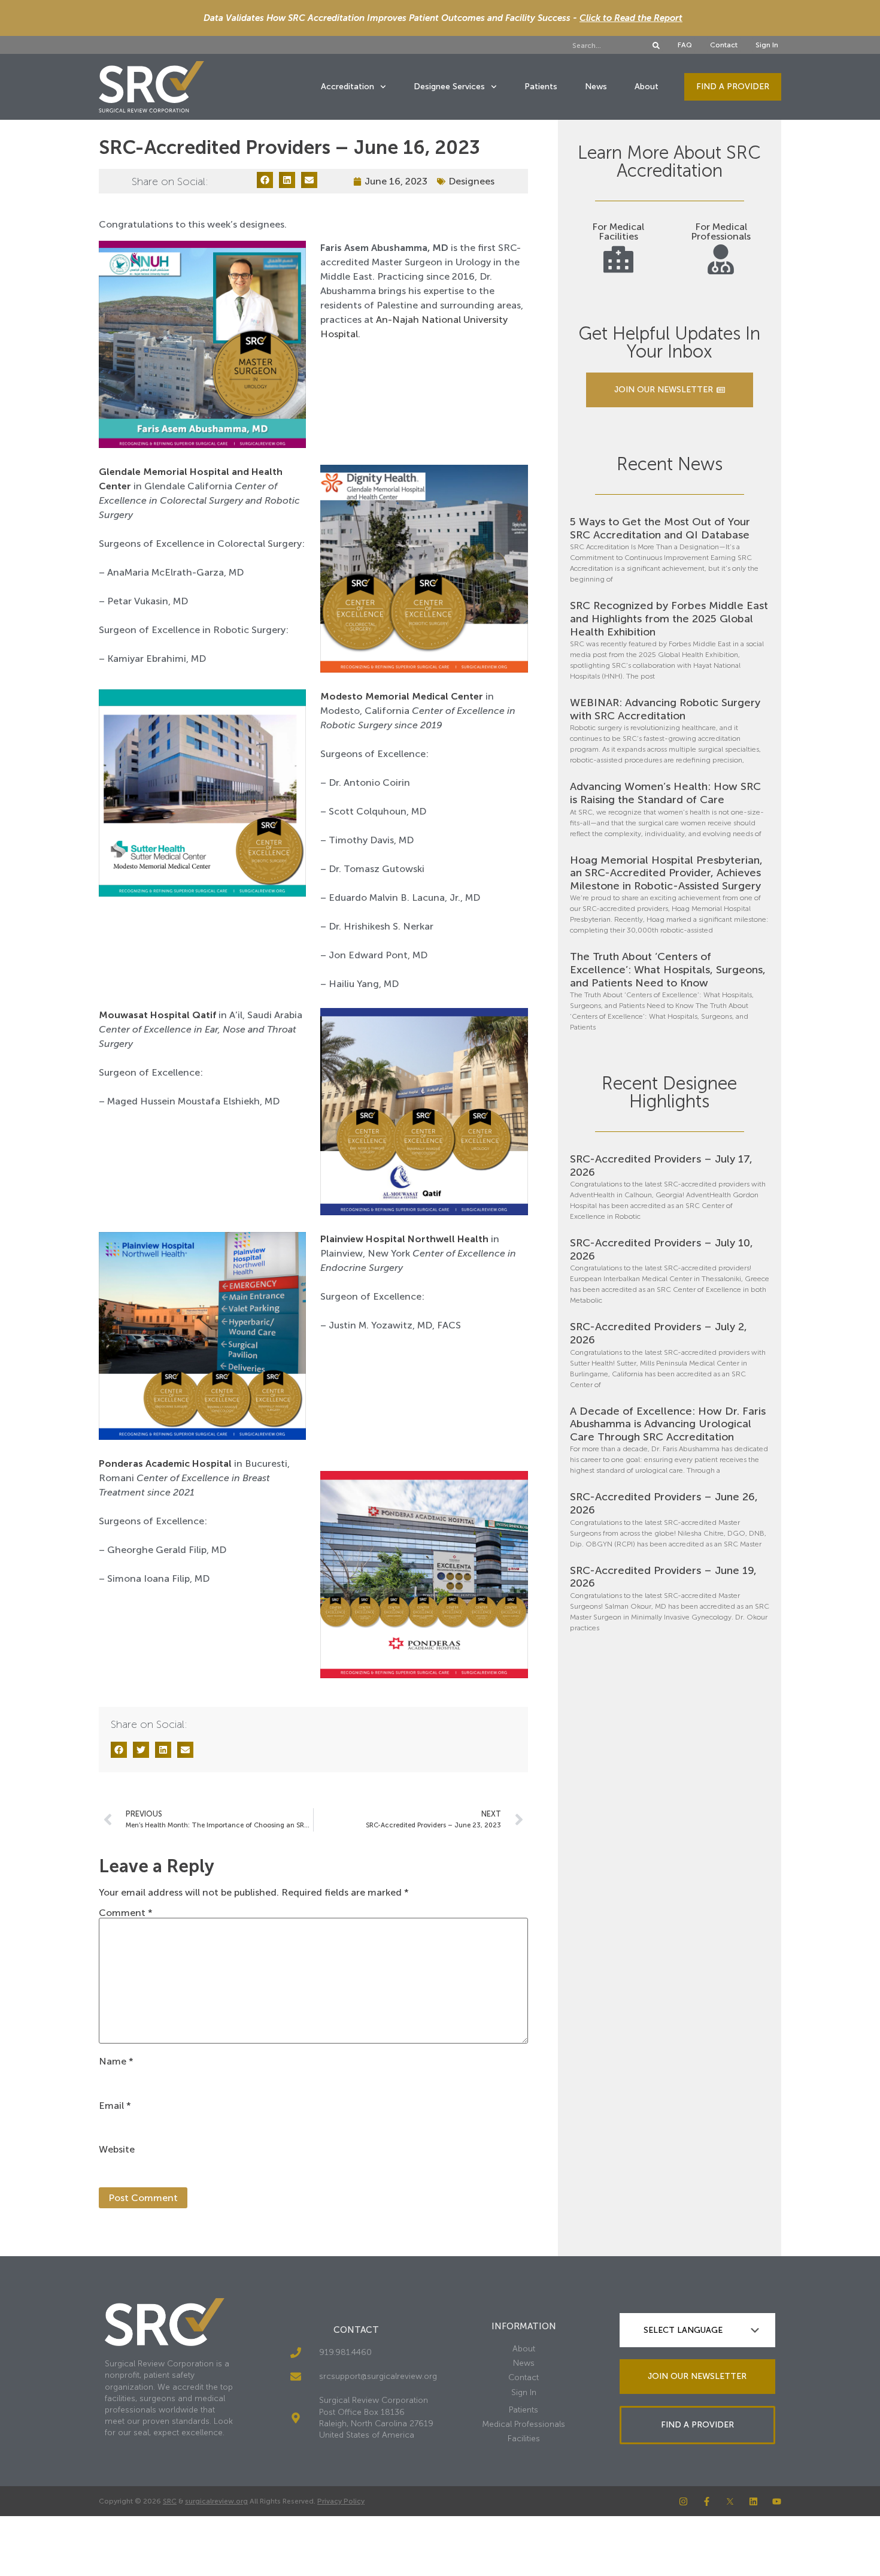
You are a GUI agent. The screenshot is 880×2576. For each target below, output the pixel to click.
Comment (126, 1913)
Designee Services (449, 87)
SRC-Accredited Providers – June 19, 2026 (663, 1577)
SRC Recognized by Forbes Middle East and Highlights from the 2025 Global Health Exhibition (669, 618)
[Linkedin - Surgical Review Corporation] (753, 2501)
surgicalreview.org (216, 2501)
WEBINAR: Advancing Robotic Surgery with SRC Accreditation (665, 709)
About (647, 87)
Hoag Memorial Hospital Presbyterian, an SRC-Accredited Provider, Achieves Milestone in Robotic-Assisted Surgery (666, 873)
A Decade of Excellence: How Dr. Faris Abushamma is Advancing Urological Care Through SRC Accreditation (668, 1424)
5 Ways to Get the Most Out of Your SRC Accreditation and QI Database (660, 528)
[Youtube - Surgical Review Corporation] (777, 2501)
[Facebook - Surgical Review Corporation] (707, 2501)
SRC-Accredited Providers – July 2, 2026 (659, 1333)
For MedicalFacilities (618, 231)
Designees (471, 181)
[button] (265, 180)
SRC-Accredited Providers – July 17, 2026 (661, 1166)
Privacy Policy (341, 2501)
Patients (541, 87)
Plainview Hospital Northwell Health (406, 1239)
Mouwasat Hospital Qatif (157, 1015)
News (596, 87)
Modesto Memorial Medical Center (402, 696)
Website (117, 2150)
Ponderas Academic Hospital (165, 1463)
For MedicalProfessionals (721, 231)
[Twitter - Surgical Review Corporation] (730, 2501)
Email (115, 2106)
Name (116, 2062)
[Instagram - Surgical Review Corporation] (683, 2501)
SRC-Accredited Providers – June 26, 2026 (664, 1503)
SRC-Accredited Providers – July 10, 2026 (661, 1249)
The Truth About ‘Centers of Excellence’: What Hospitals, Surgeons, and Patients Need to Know (668, 969)
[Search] (656, 46)
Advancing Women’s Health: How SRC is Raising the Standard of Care (665, 793)
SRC (170, 2501)
